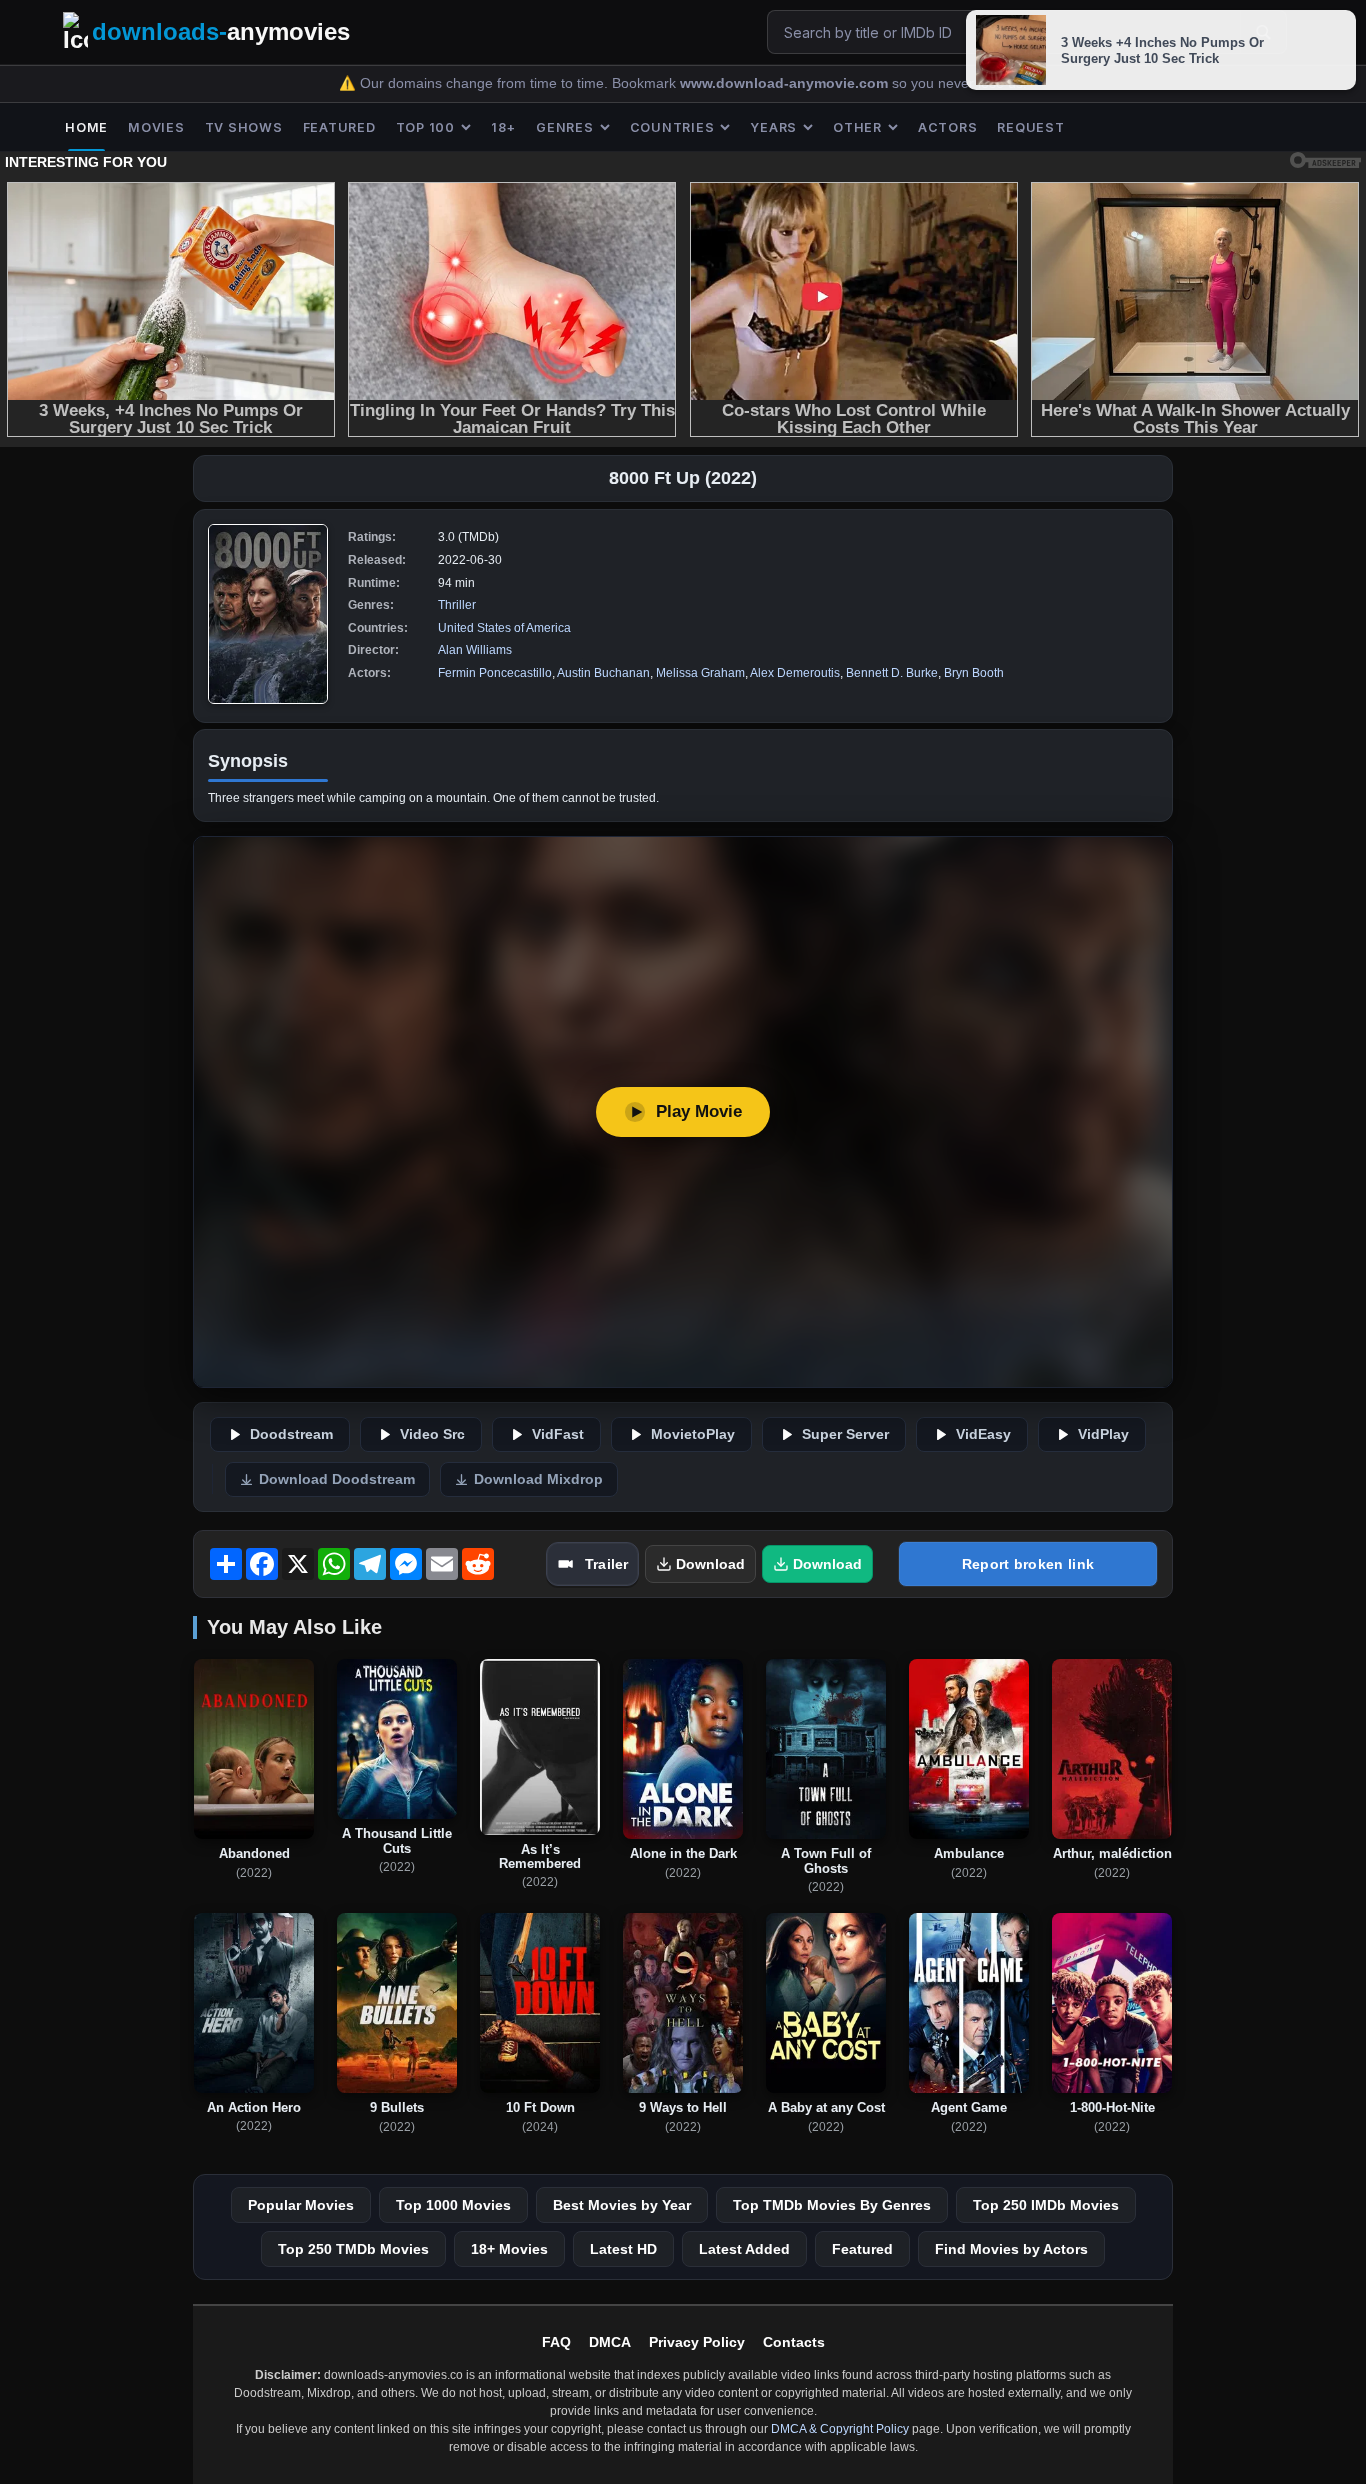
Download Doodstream (337, 1479)
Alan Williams (475, 650)
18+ (503, 127)
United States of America (504, 628)
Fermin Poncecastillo (495, 673)
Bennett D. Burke (892, 673)
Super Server (845, 1434)
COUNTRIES (672, 127)
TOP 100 (425, 127)
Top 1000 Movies (453, 2205)
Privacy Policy (697, 2342)
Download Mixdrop (538, 1479)
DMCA (610, 2342)
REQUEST (1030, 127)
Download (710, 1564)
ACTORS (948, 127)
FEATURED (339, 127)
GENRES (565, 127)
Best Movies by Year (622, 2205)
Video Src (432, 1434)
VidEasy (983, 1434)
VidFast (558, 1434)
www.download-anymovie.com (786, 83)
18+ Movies (509, 2249)
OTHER (857, 127)
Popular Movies (301, 2205)
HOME (86, 127)
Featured (862, 2249)
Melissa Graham (700, 673)
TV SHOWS (244, 127)
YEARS (773, 127)
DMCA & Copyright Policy (840, 2429)
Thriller (457, 605)
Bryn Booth (974, 673)
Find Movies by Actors (1011, 2249)
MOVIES (156, 127)
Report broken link (1028, 1564)
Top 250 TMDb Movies (353, 2249)
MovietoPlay (693, 1434)
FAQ (556, 2342)
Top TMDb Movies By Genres (832, 2205)
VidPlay (1103, 1434)
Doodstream (291, 1434)
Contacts (794, 2342)
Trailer (606, 1564)
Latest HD (623, 2249)
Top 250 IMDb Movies (1046, 2205)
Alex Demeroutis (795, 673)
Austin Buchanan (603, 673)
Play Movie (699, 1111)
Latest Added (744, 2249)
